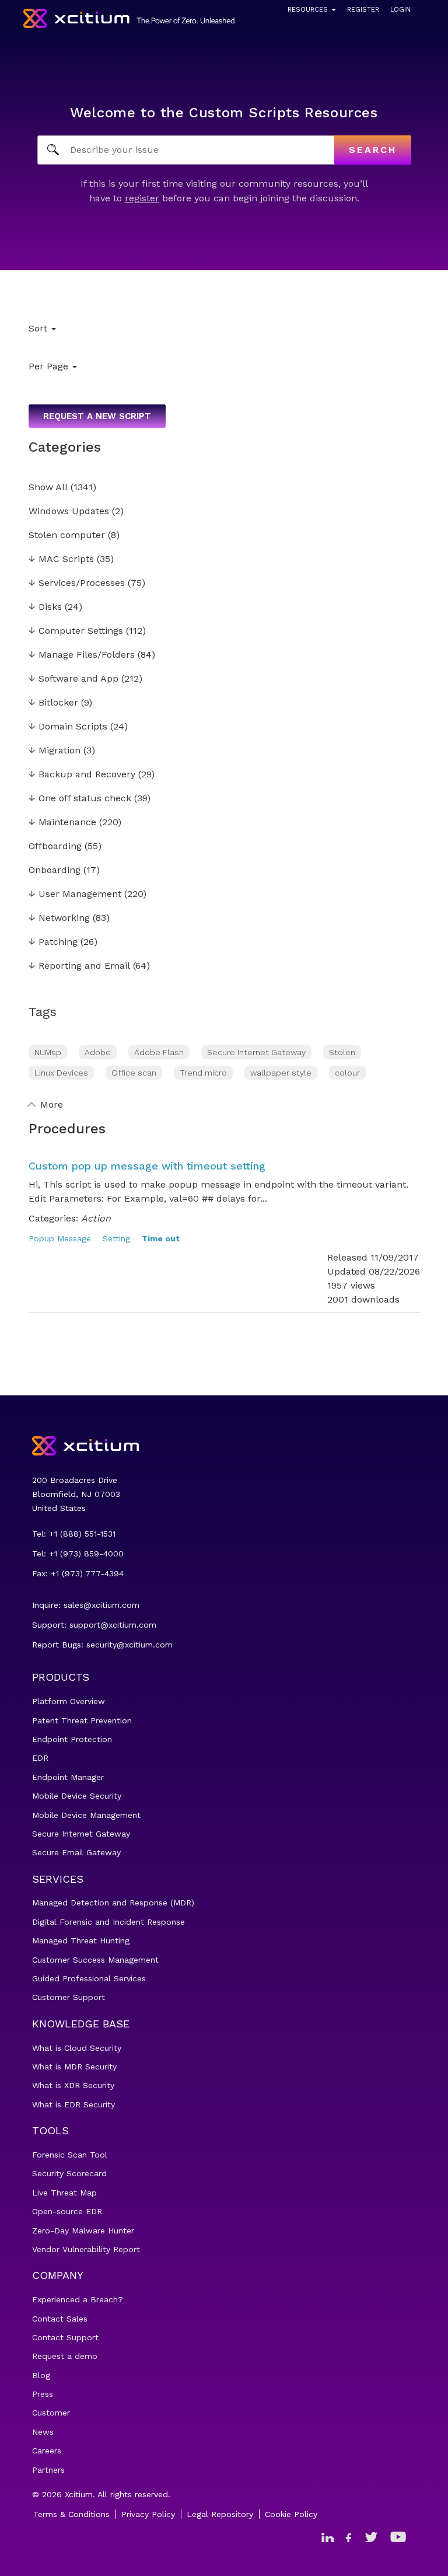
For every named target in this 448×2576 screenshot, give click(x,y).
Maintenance (62, 823)
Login (400, 10)
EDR (40, 1758)
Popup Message (60, 1238)
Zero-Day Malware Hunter (83, 2231)
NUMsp (48, 1052)
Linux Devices (61, 1073)
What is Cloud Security (77, 2048)
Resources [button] (309, 10)
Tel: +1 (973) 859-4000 (78, 1554)
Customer (51, 2413)
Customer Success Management (95, 1960)
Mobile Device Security (77, 1796)
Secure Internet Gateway (256, 1052)
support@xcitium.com (113, 1625)
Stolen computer (67, 535)
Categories (65, 447)
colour (347, 1073)
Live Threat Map (64, 2193)
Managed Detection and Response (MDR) (113, 1903)
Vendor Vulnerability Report (86, 2249)
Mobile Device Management (86, 1815)
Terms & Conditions (71, 2514)
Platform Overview (69, 1701)
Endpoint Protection (72, 1739)
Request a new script (97, 416)
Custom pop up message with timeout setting (147, 1166)
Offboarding (55, 847)
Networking (59, 918)
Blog (41, 2375)
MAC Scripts (61, 559)
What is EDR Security (73, 2104)
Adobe (98, 1052)
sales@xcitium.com (101, 1605)
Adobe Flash (159, 1052)
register (142, 198)
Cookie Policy (291, 2514)
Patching (53, 942)
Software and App (73, 679)
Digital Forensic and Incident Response (108, 1922)
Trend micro (203, 1073)
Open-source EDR (67, 2211)
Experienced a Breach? (78, 2299)
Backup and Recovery (82, 775)
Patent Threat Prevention (82, 1720)
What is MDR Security (74, 2067)
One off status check (80, 799)
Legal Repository (220, 2514)
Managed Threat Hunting (81, 1940)
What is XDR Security (73, 2085)
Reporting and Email (79, 966)
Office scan (134, 1073)
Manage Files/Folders (82, 655)
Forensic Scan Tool (70, 2155)
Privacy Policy (148, 2514)
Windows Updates (69, 512)
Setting (116, 1238)
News (43, 2432)
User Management (75, 894)
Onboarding (55, 870)
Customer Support (69, 1997)
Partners (48, 2470)
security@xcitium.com (129, 1645)
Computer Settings (76, 631)
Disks (45, 607)
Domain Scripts (68, 727)
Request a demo (65, 2356)
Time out (161, 1238)
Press (43, 2394)
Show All (48, 488)
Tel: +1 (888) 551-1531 (74, 1534)
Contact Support (65, 2337)
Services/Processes (77, 583)
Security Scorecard (69, 2173)
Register (363, 10)
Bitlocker (53, 703)
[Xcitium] (130, 18)
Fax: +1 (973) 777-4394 (78, 1573)
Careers (47, 2451)
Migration (55, 751)
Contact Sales (60, 2319)
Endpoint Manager (68, 1777)
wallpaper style (281, 1073)
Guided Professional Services (89, 1978)
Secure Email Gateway (76, 1852)
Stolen (342, 1052)
